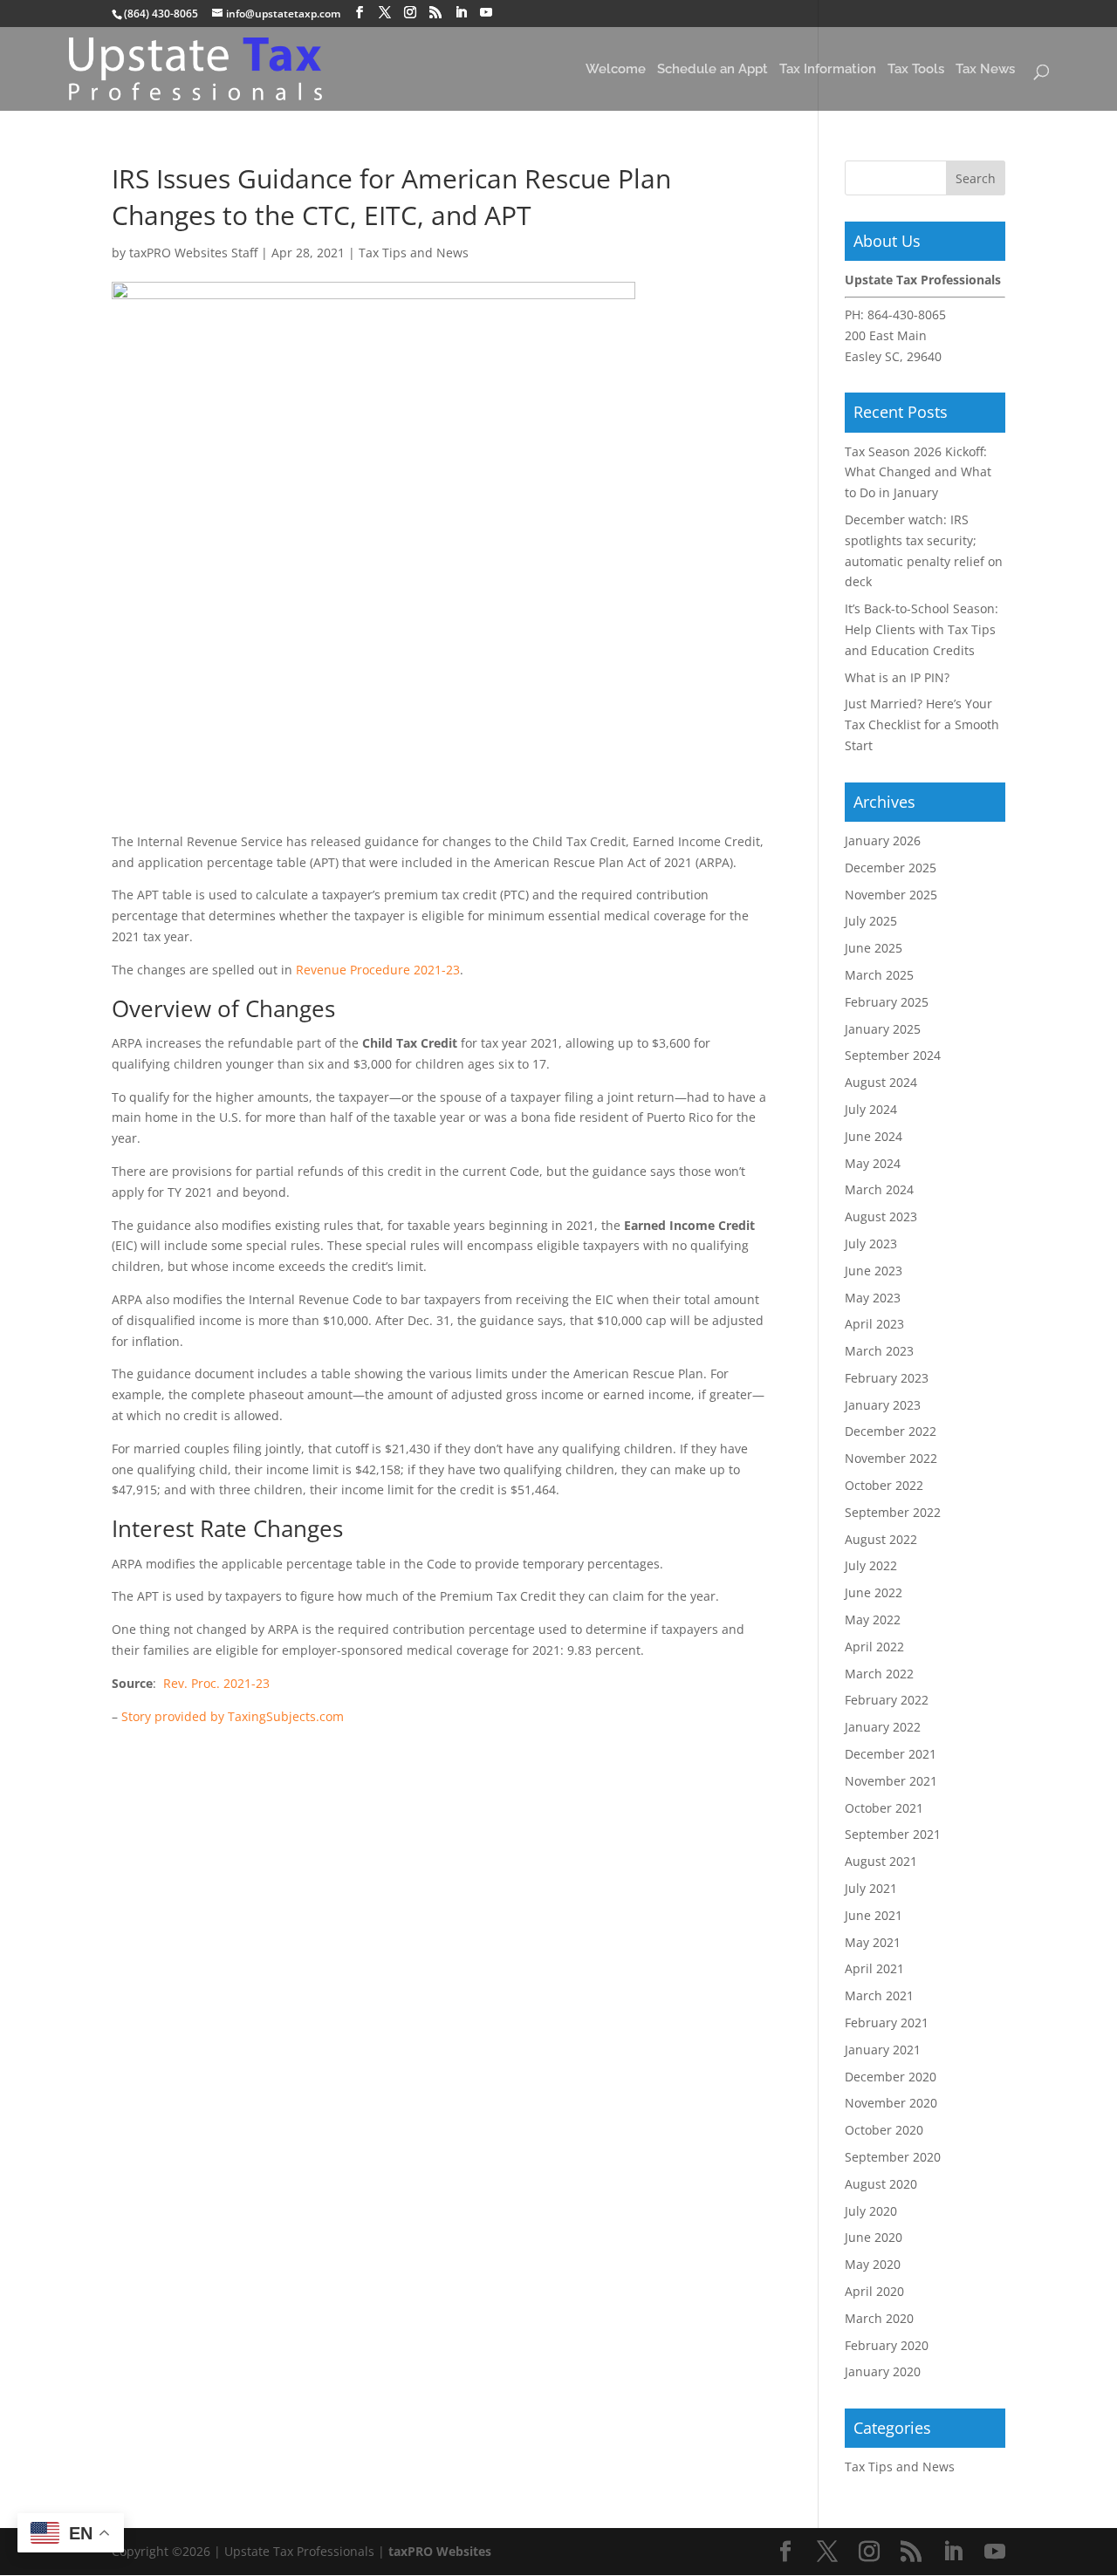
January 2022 (883, 1727)
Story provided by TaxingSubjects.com (233, 1716)
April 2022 (874, 1647)
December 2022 (891, 1431)
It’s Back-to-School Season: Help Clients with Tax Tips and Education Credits (922, 629)
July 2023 (871, 1244)
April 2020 (874, 2291)
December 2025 (891, 868)
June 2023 (874, 1271)
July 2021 (871, 1888)
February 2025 (887, 1002)
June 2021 (874, 1915)
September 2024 (893, 1055)
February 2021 (887, 2023)
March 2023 (879, 1351)
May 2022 (873, 1619)
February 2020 (887, 2345)
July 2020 (871, 2211)
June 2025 (874, 948)
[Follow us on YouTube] (486, 13)
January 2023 (883, 1405)
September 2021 (893, 1834)
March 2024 (879, 1189)
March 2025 (879, 975)
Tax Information (828, 71)
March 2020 (879, 2318)
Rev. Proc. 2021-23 (216, 1683)
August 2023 (881, 1216)
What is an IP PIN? (897, 677)
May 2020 (873, 2264)
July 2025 (871, 921)
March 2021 (879, 1995)
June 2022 (874, 1592)
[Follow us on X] (385, 13)
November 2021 (891, 1781)
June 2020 (874, 2237)
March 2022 (879, 1674)
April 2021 (874, 1968)
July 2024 (871, 1109)
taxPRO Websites (440, 2551)
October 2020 (884, 2130)
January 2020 (883, 2371)
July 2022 (871, 1565)
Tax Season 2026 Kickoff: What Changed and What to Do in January (918, 472)
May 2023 (873, 1298)
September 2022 (893, 1512)
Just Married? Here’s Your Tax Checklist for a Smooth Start (922, 724)
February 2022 (887, 1700)
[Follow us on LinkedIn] (461, 13)
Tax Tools (916, 71)
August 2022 (881, 1539)
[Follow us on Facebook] (360, 13)
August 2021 (881, 1861)
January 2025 (883, 1029)
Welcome (616, 71)
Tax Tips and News (414, 253)
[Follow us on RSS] (435, 13)
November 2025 (891, 895)
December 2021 (891, 1754)
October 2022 (884, 1485)
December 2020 (891, 2077)
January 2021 (883, 2050)
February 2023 (887, 1378)
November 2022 (891, 1458)
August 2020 (881, 2184)
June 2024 (874, 1136)
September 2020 (893, 2157)
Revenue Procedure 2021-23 (378, 970)
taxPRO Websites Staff (193, 253)
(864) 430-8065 (161, 14)
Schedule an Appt (713, 71)
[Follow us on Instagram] (410, 13)
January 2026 (883, 840)
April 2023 (874, 1324)
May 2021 (873, 1942)
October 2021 (884, 1808)
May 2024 (873, 1163)
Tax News (985, 71)
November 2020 (891, 2103)
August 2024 (881, 1082)
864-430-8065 (907, 314)
